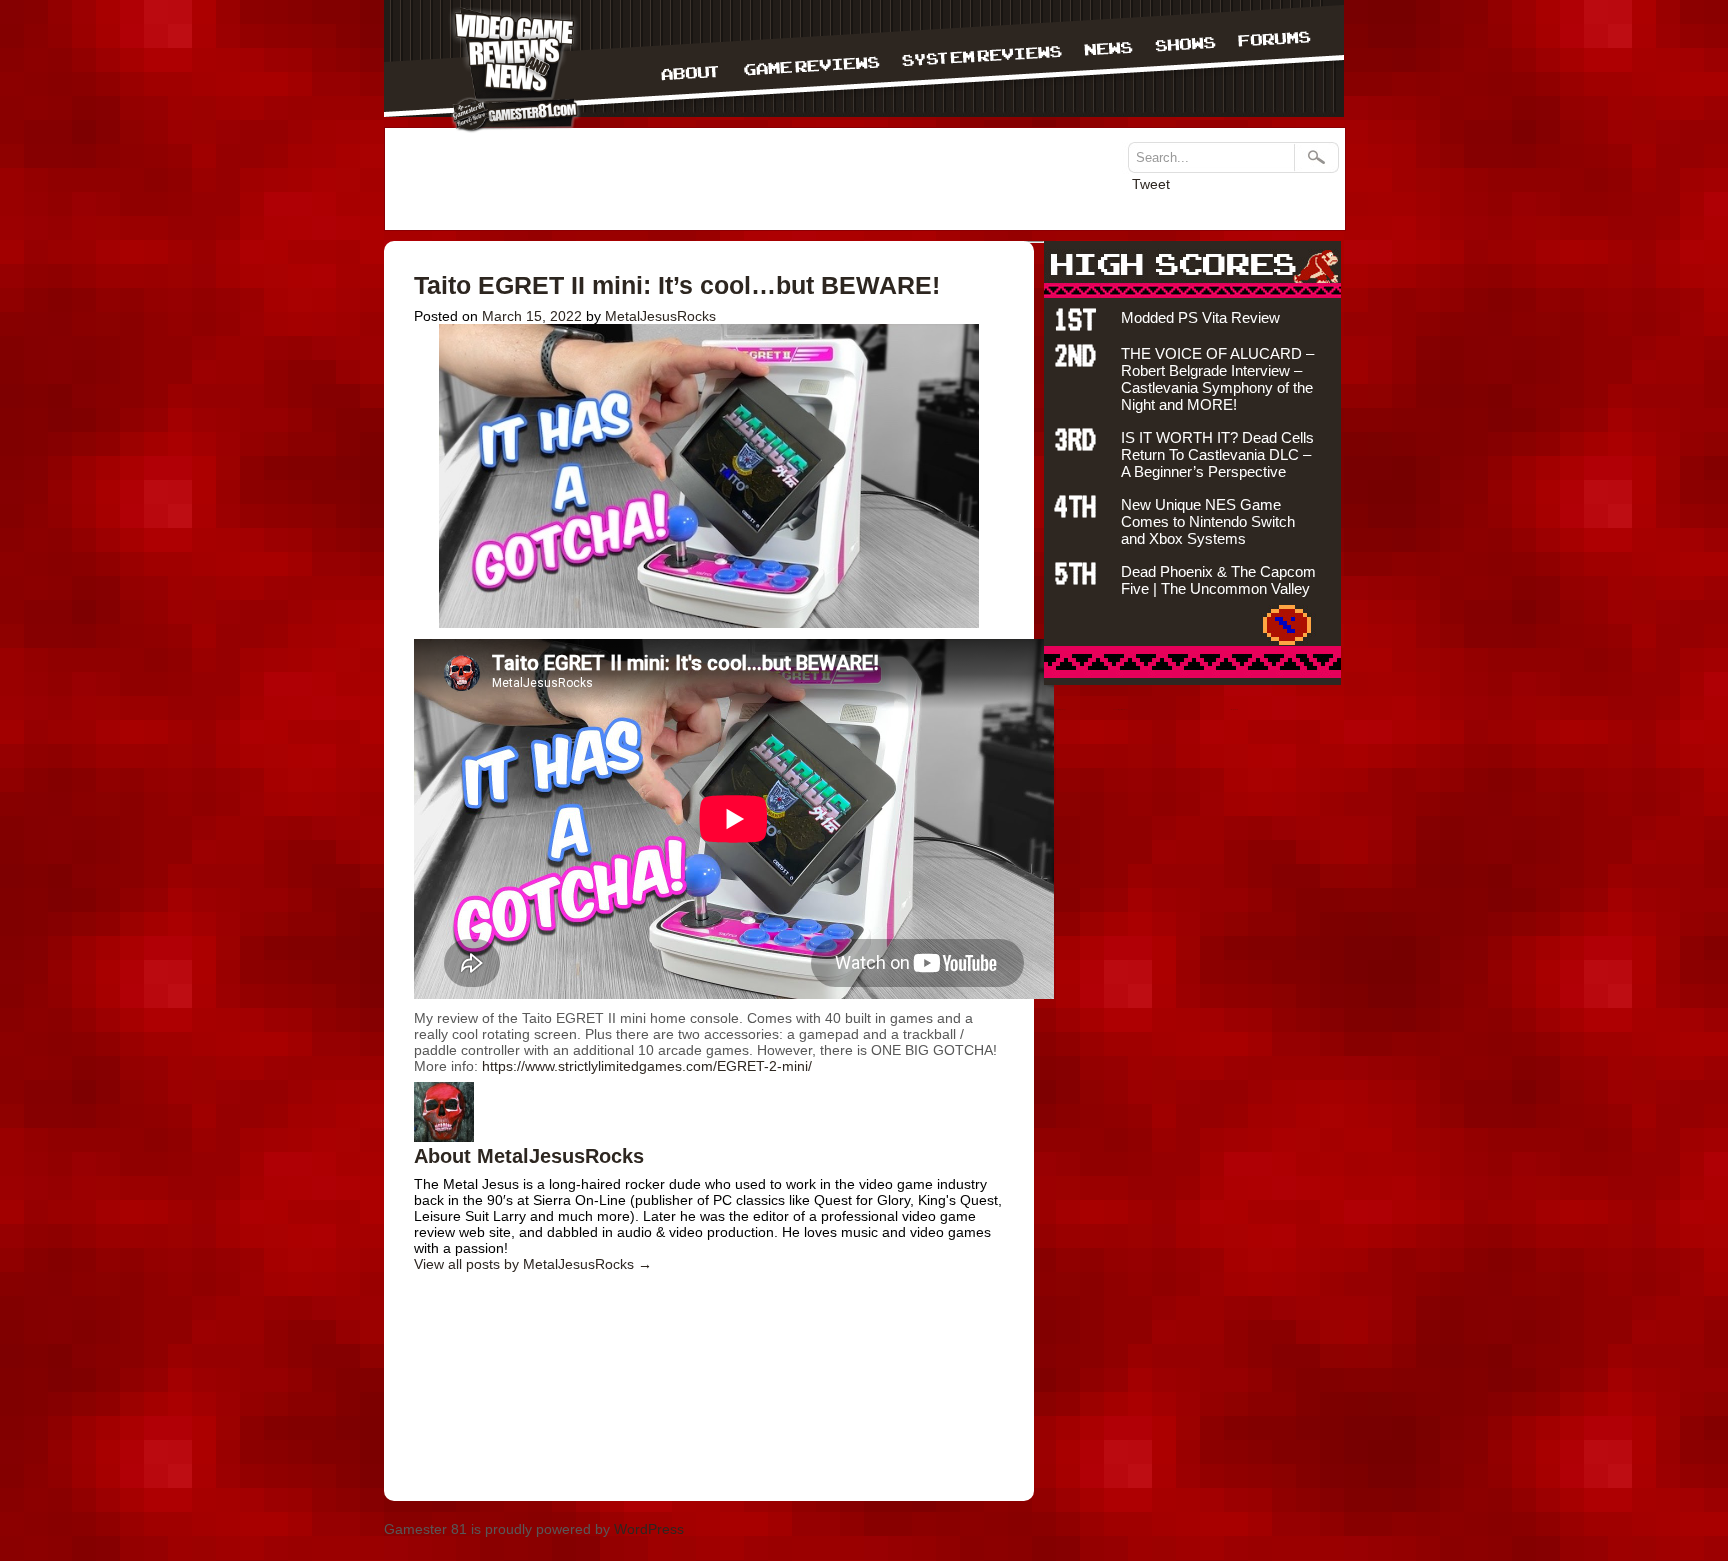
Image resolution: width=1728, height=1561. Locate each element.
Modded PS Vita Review (1200, 317)
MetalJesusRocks (660, 316)
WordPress (649, 1529)
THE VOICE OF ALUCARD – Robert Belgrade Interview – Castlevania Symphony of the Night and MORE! (1217, 379)
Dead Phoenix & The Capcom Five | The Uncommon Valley (1218, 580)
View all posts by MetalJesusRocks (533, 1264)
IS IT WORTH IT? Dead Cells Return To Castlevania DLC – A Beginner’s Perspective (1217, 454)
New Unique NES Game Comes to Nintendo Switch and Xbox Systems (1208, 521)
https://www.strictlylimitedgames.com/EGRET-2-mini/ (647, 1066)
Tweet (1151, 184)
